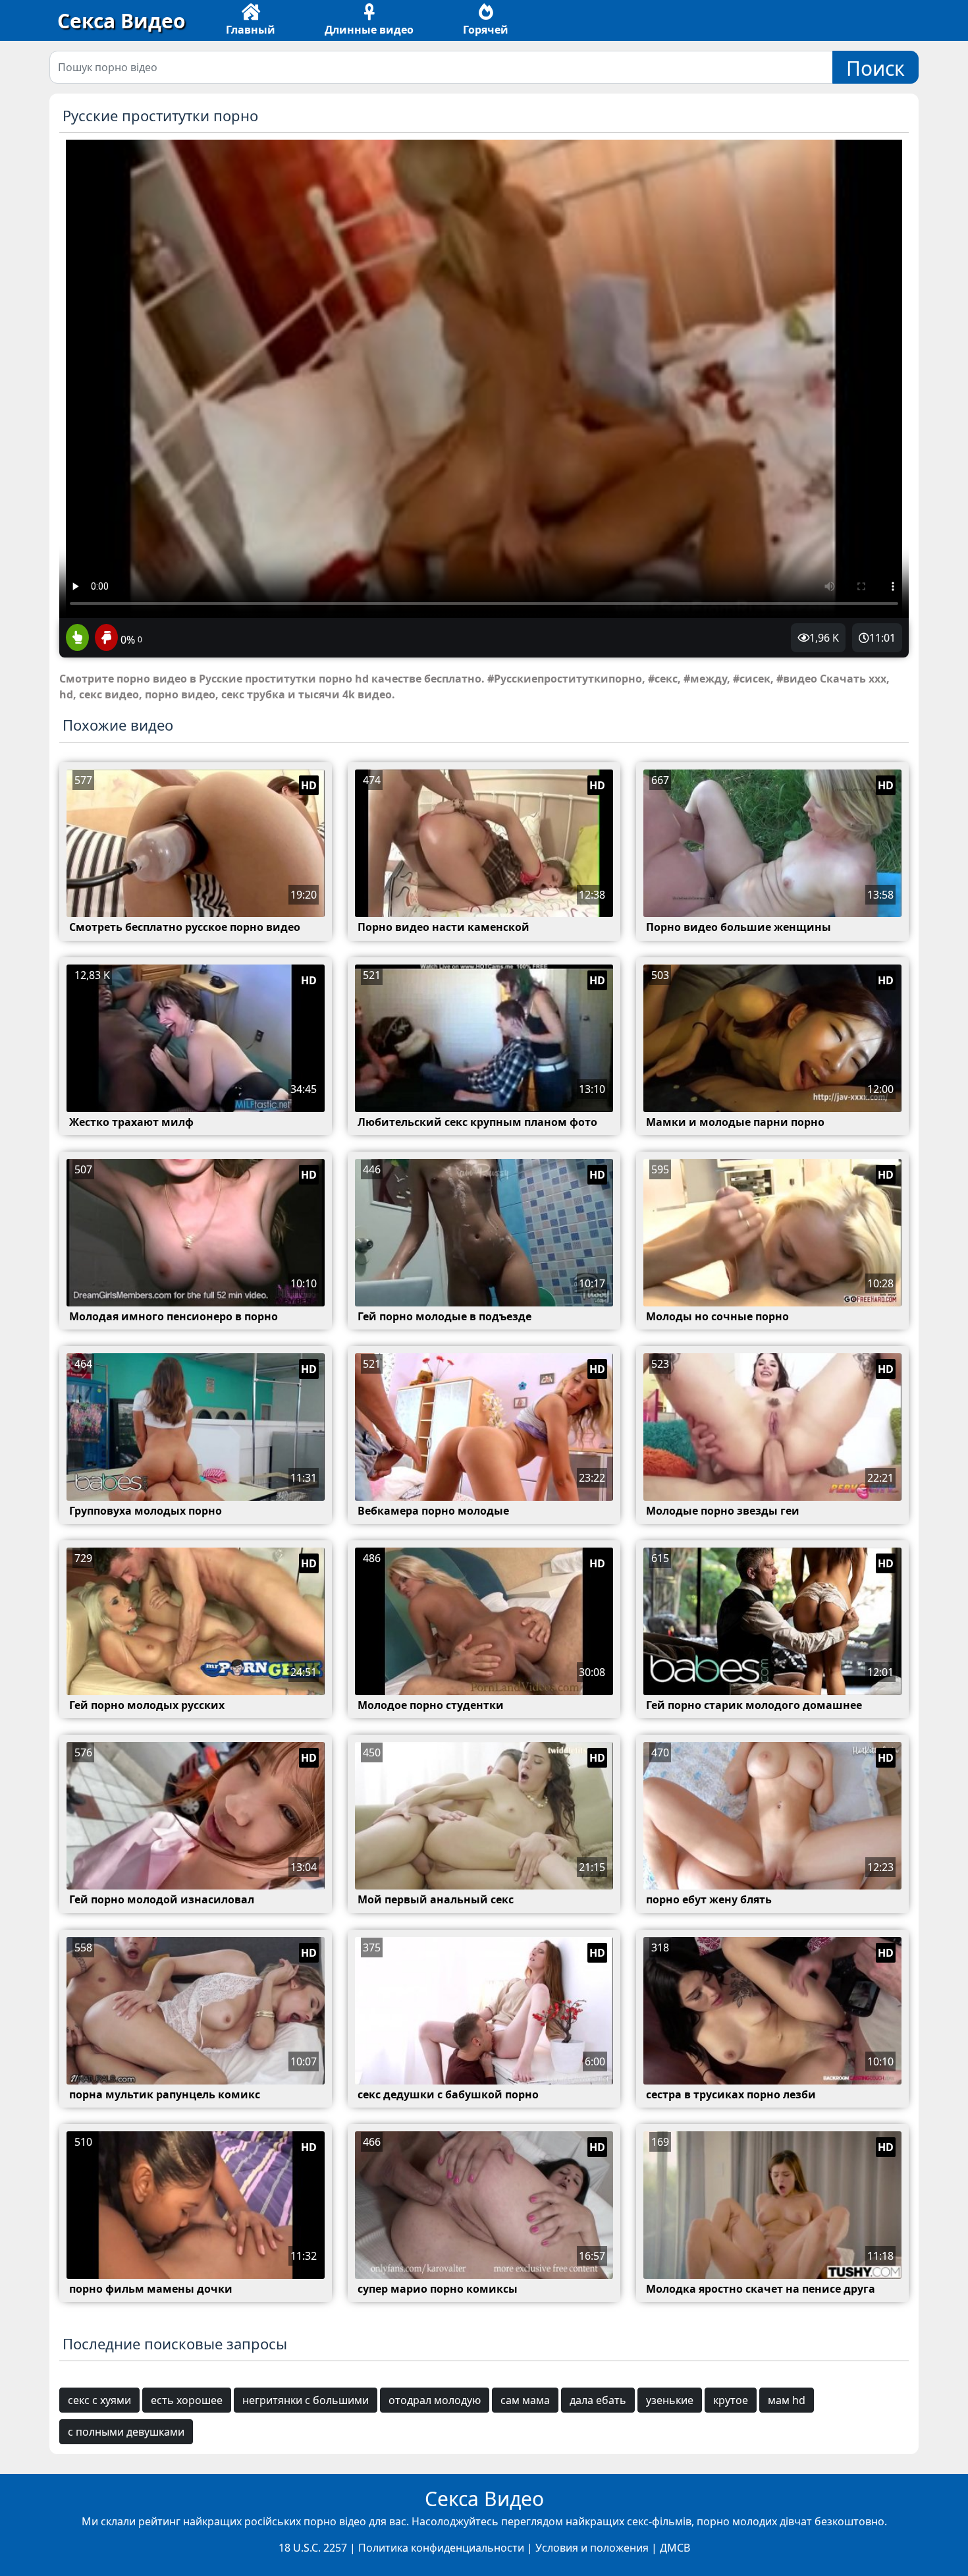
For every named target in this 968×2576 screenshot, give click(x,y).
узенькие (670, 2400)
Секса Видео (121, 21)
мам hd (787, 2400)
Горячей (486, 30)
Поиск (875, 68)
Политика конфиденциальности (441, 2548)
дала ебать (598, 2400)
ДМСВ (675, 2548)
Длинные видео (369, 30)
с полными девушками (126, 2432)
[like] (77, 638)
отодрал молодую (435, 2400)
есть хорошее (187, 2400)
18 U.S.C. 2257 (313, 2548)
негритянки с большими (306, 2400)
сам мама (525, 2400)
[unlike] (105, 638)
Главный (251, 30)
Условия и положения (592, 2548)
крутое (731, 2400)
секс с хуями (99, 2400)
